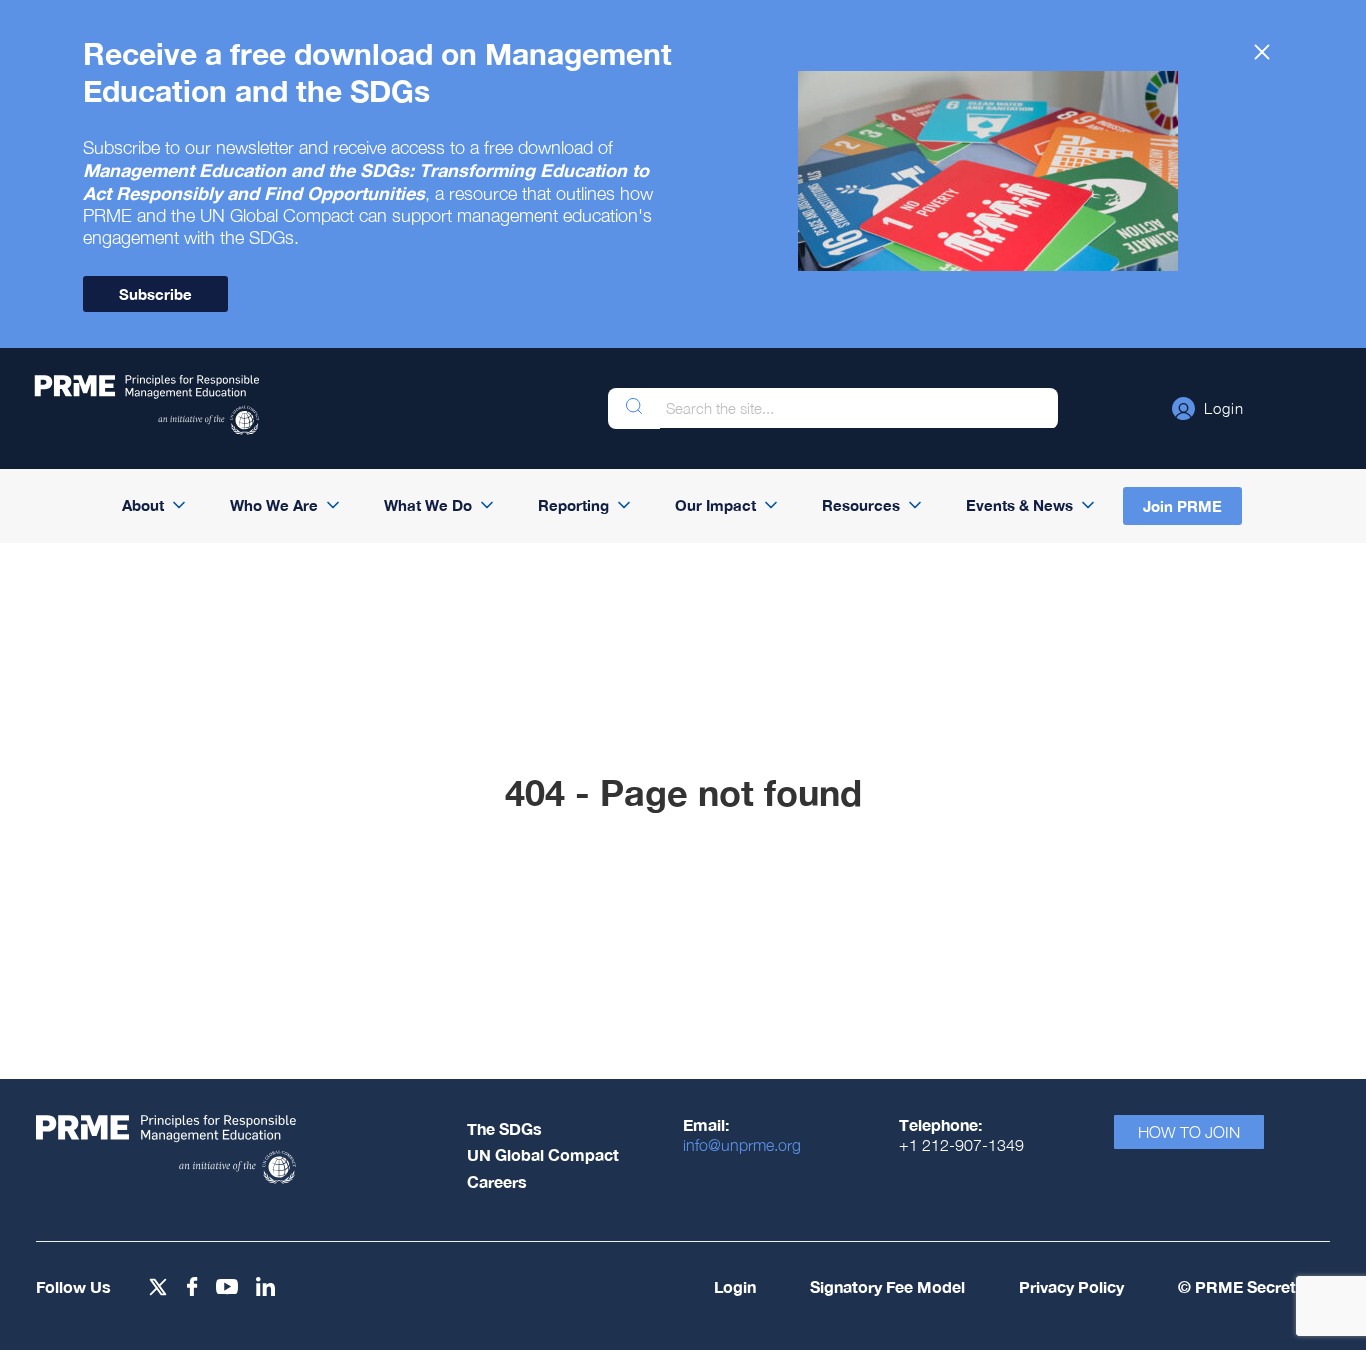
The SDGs (504, 1128)
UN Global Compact (543, 1154)
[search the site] (634, 408)
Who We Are (274, 505)
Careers (497, 1181)
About (143, 505)
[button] (1208, 408)
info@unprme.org (742, 1145)
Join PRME (1182, 506)
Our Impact (715, 505)
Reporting (573, 505)
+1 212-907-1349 (961, 1145)
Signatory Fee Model (887, 1286)
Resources (861, 505)
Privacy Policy (1071, 1286)
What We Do (428, 505)
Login (735, 1286)
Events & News (1019, 505)
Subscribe (155, 294)
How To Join (1189, 1132)
